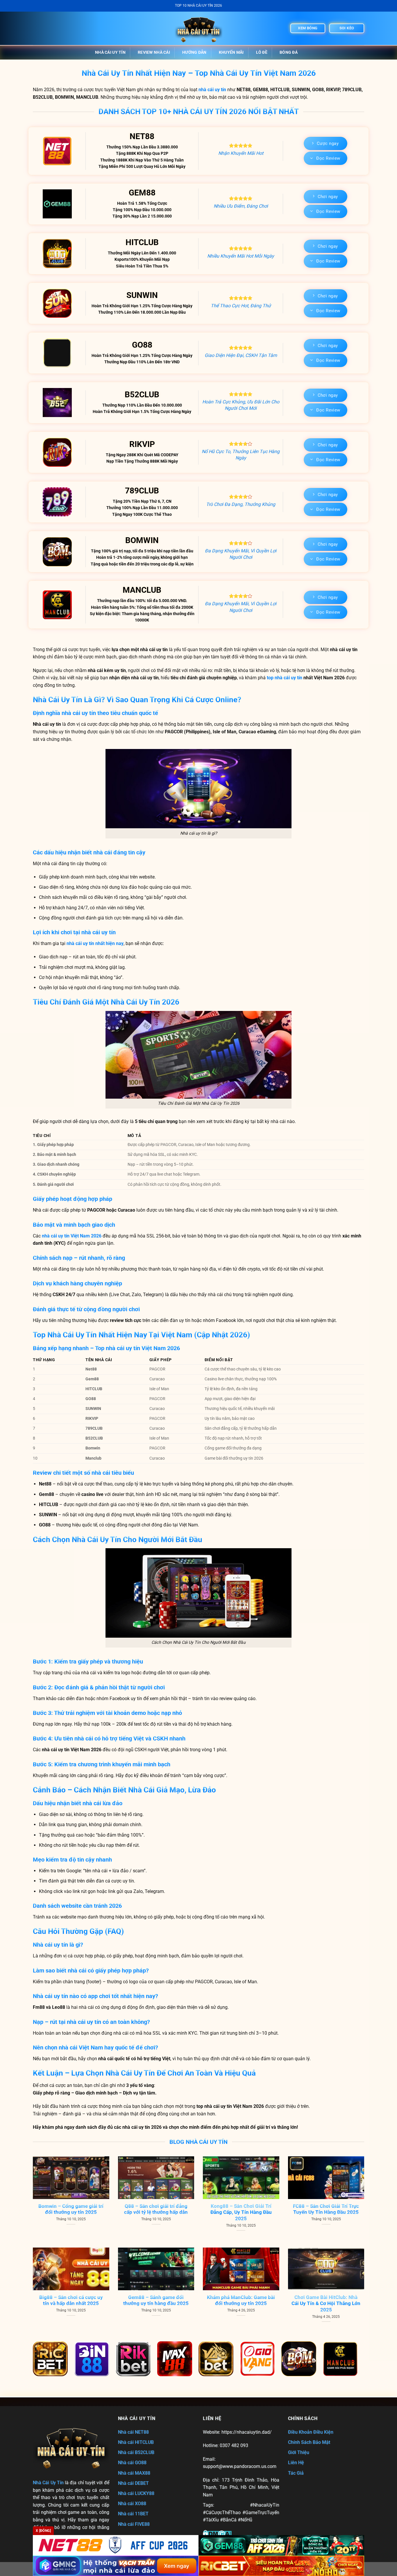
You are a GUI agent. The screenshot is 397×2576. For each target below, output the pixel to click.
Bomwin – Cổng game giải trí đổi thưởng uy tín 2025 (71, 2209)
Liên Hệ (296, 2463)
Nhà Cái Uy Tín (110, 52)
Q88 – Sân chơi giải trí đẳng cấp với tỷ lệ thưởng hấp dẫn (156, 2209)
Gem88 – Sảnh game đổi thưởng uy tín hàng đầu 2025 (156, 2301)
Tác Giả (296, 2473)
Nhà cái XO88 (132, 2504)
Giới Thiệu (299, 2452)
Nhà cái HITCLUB (136, 2442)
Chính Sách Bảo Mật (309, 2442)
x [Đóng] (43, 2531)
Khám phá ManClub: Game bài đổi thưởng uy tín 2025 (241, 2301)
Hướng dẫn (194, 52)
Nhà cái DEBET (133, 2483)
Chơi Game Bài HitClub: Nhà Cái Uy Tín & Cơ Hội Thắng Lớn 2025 (326, 2304)
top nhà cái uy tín (285, 678)
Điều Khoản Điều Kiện (311, 2432)
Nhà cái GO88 (132, 2463)
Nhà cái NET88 (133, 2432)
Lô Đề (262, 52)
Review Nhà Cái (154, 52)
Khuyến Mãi (231, 52)
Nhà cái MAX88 (134, 2473)
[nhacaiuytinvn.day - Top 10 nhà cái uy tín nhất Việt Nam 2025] (199, 28)
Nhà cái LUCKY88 (136, 2493)
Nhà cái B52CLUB (136, 2452)
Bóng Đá (289, 52)
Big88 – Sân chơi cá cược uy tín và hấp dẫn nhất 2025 (71, 2301)
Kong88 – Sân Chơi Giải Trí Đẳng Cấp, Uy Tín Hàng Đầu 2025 (241, 2212)
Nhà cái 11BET (133, 2514)
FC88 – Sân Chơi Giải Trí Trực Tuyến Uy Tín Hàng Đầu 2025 (326, 2209)
